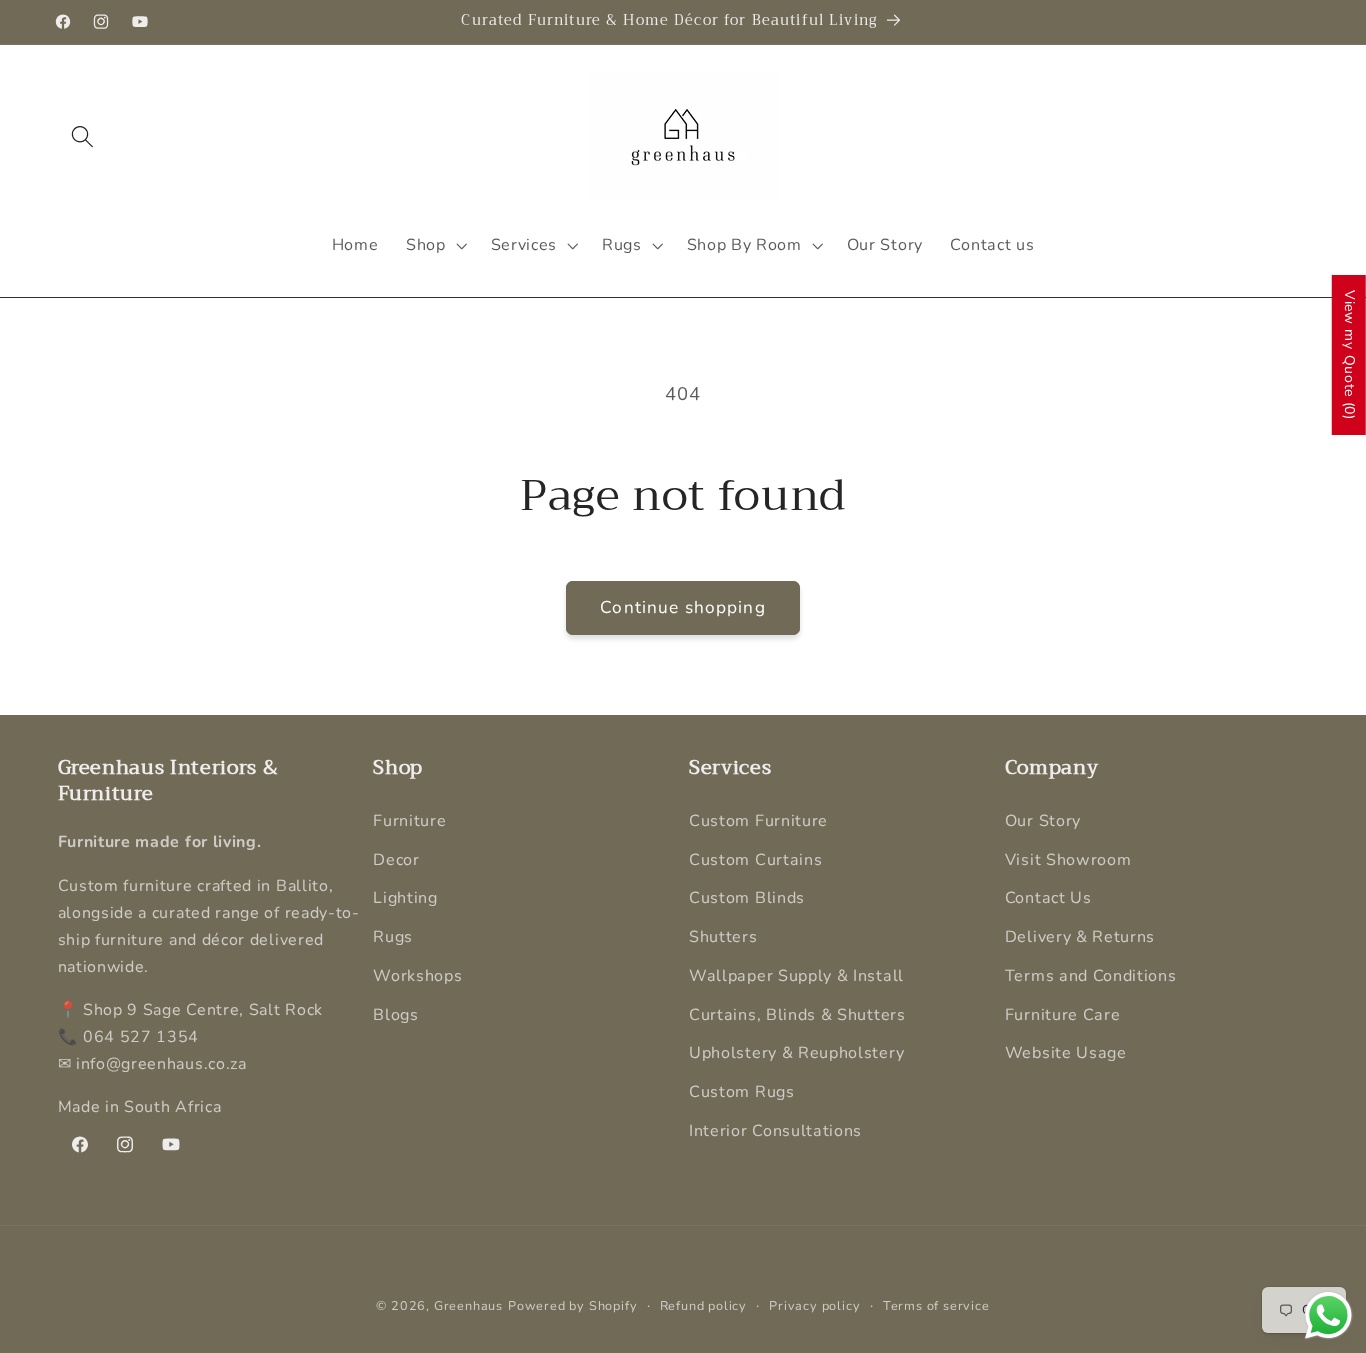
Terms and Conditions (1091, 976)
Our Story (1043, 821)
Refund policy (703, 1305)
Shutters (723, 938)
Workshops (417, 976)
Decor (396, 860)
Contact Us (1048, 899)
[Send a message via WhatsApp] (1328, 1315)
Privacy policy (814, 1305)
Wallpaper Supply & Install (796, 976)
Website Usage (1066, 1054)
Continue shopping (683, 607)
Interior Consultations (775, 1131)
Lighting (405, 899)
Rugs (393, 938)
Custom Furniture (758, 821)
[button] (83, 137)
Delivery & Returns (1080, 938)
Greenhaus (468, 1305)
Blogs (395, 1015)
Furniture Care (1063, 1015)
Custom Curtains (755, 860)
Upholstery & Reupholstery (796, 1054)
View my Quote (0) (1349, 355)
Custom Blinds (747, 899)
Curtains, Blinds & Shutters (797, 1015)
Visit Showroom (1068, 860)
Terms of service (936, 1305)
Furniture (409, 821)
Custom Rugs (742, 1093)
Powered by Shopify (573, 1305)
